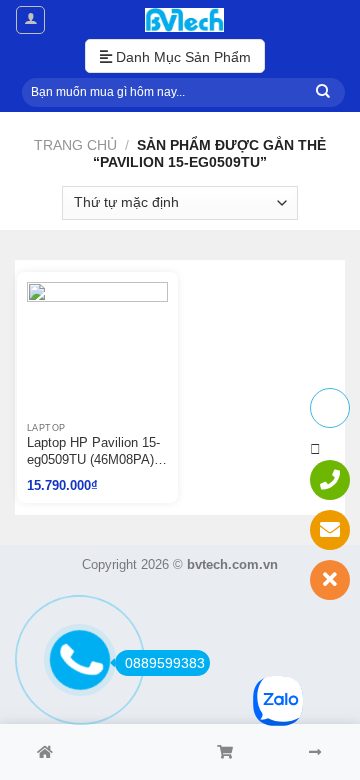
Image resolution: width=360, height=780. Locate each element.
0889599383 (165, 663)
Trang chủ (75, 145)
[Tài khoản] (30, 20)
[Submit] (323, 92)
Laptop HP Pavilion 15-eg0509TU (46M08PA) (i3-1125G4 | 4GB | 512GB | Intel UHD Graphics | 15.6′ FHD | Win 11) (93, 452)
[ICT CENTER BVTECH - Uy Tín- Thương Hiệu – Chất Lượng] (184, 20)
